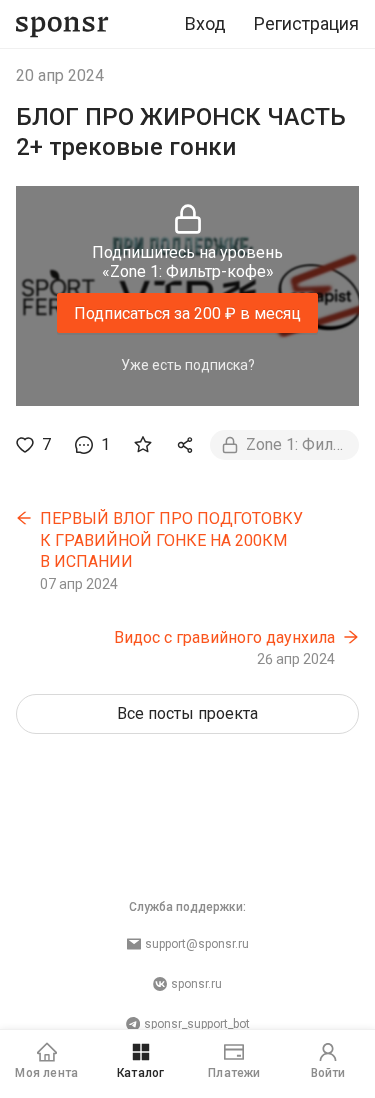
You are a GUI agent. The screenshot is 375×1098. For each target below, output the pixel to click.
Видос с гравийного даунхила (224, 637)
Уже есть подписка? (188, 365)
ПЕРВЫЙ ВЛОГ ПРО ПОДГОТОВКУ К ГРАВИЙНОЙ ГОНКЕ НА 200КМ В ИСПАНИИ (171, 540)
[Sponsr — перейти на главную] (62, 24)
